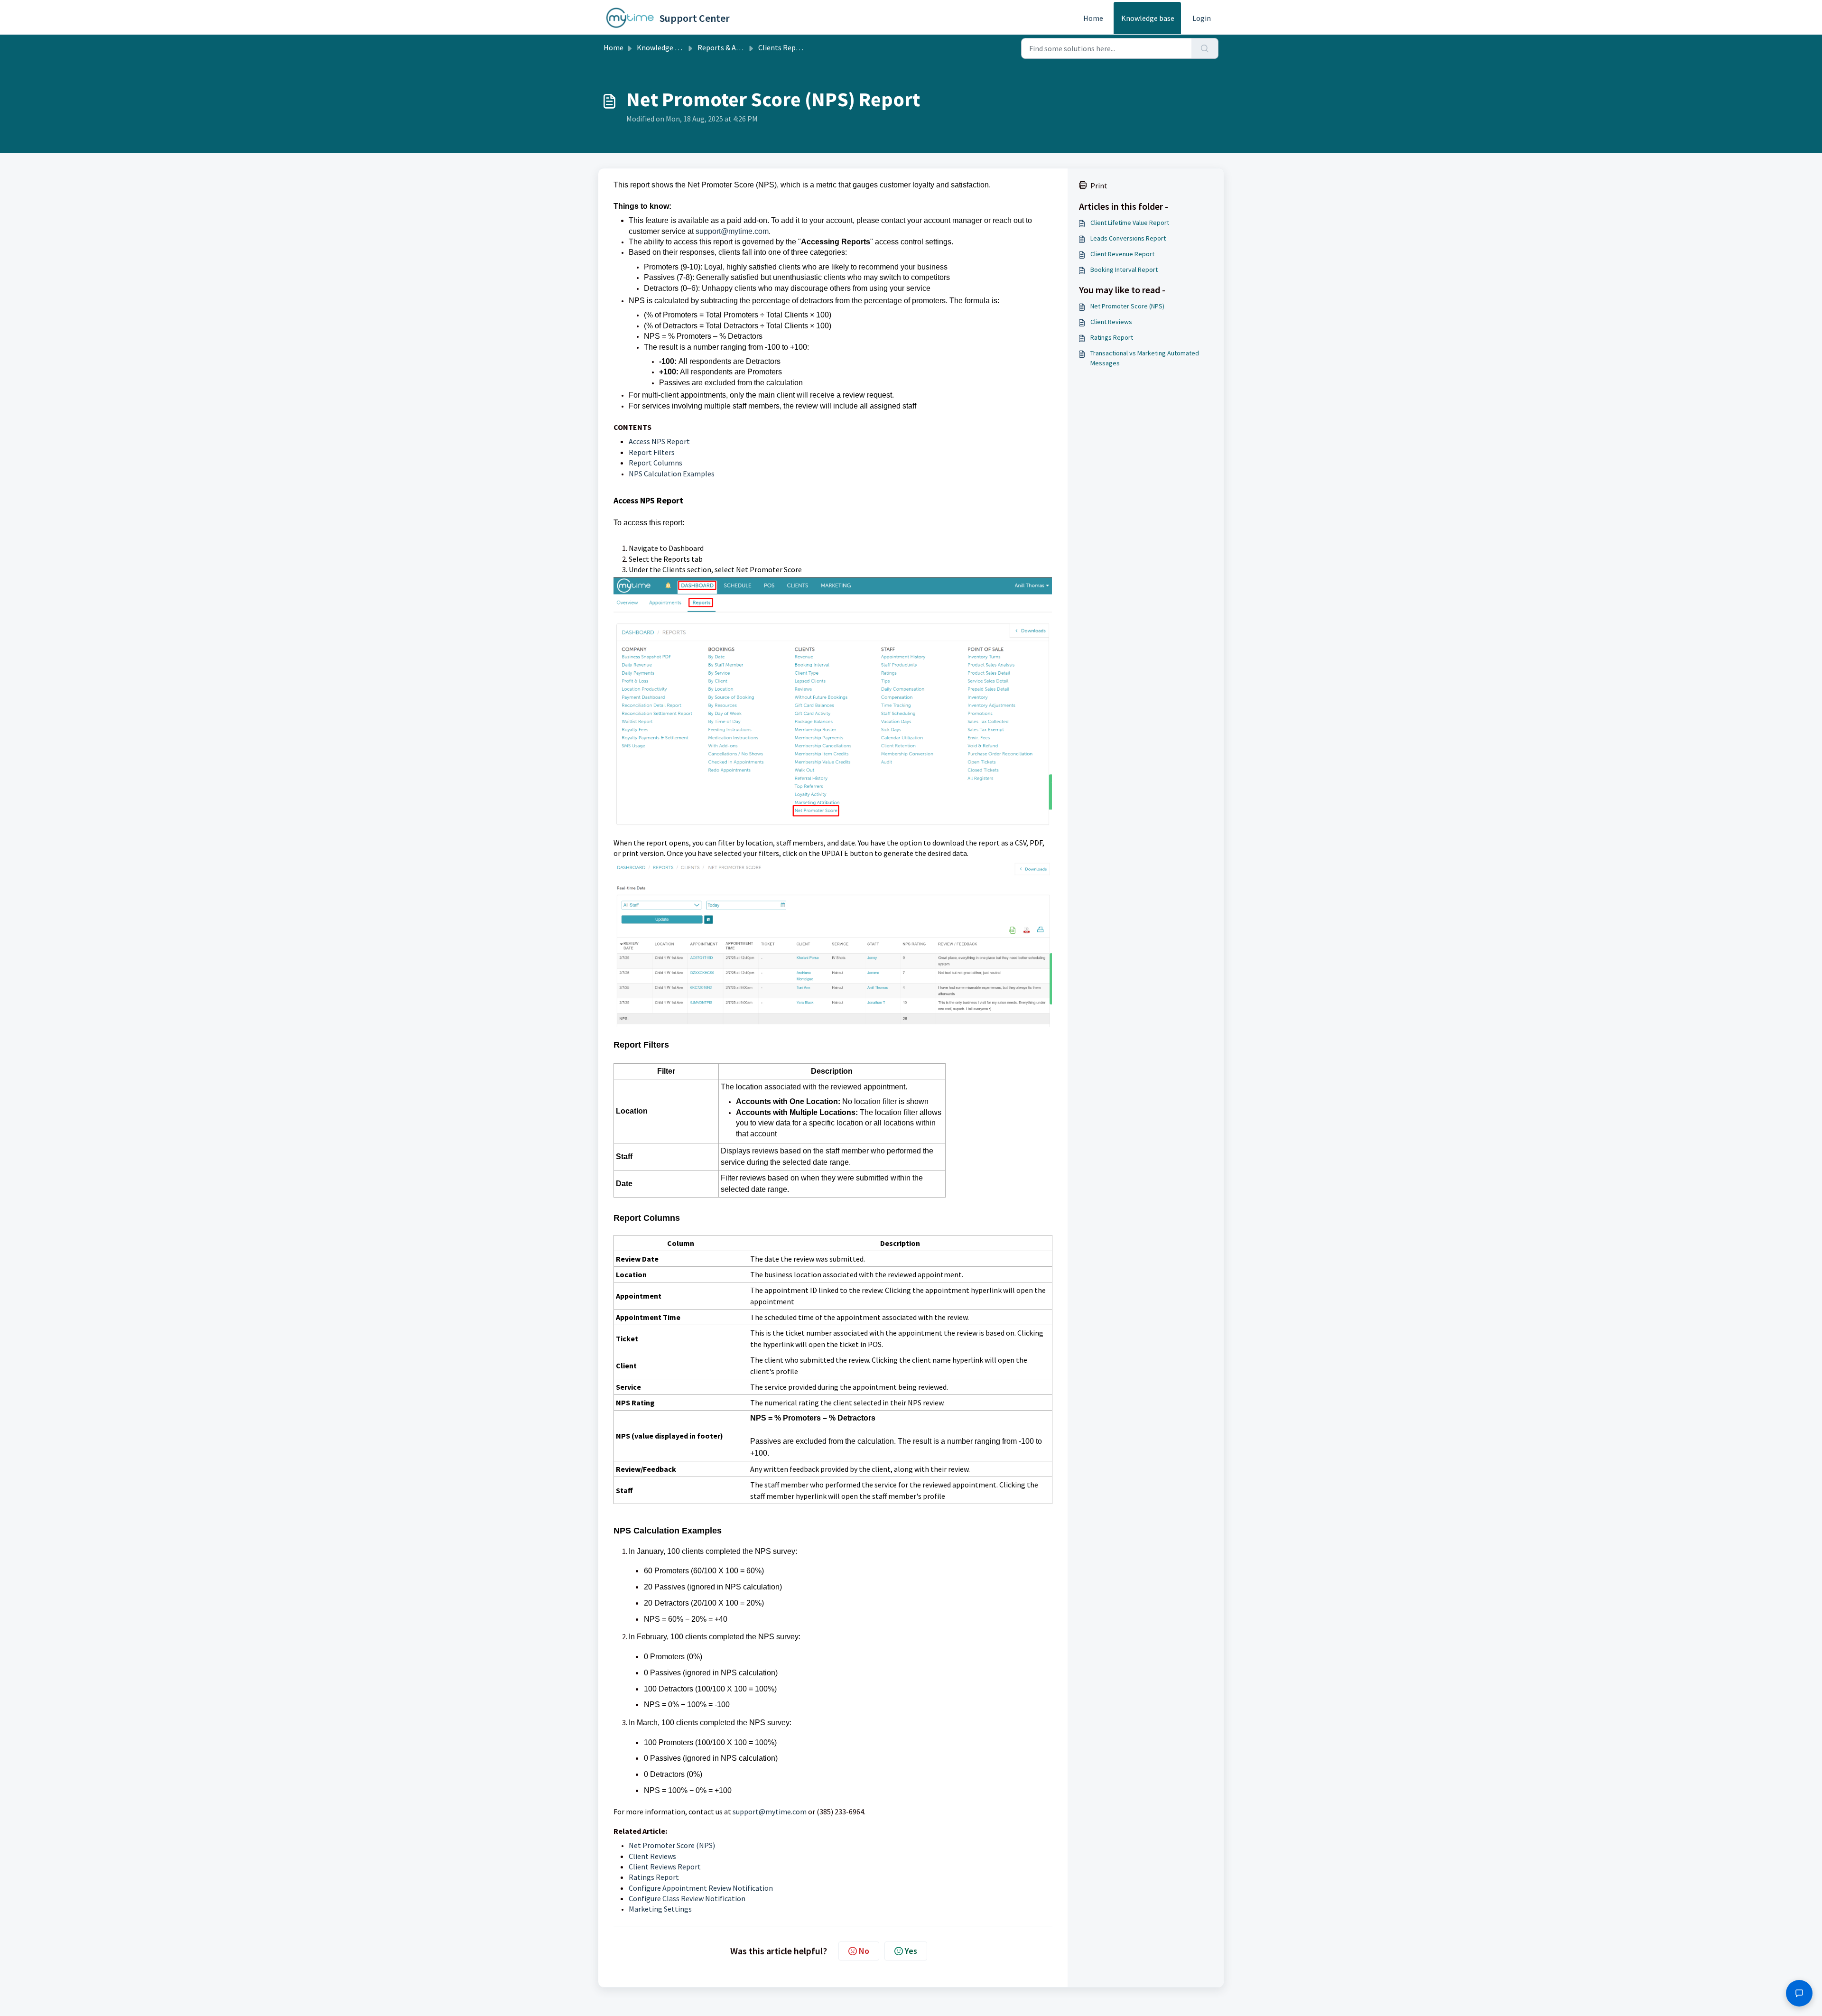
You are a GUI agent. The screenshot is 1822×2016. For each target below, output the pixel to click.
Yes (911, 1951)
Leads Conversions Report (1128, 238)
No (864, 1951)
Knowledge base (1148, 18)
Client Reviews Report (665, 1867)
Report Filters (652, 452)
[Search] (1205, 48)
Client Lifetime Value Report (1130, 223)
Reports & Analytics (730, 47)
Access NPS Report (659, 441)
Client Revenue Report (1122, 254)
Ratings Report (654, 1877)
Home (1093, 18)
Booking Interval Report (1124, 269)
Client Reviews (652, 1856)
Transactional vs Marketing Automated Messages (1145, 358)
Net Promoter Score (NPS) (672, 1845)
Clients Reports (784, 47)
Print (1099, 186)
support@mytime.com (732, 231)
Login (1202, 18)
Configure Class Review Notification (687, 1898)
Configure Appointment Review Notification (701, 1888)
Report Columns (655, 463)
